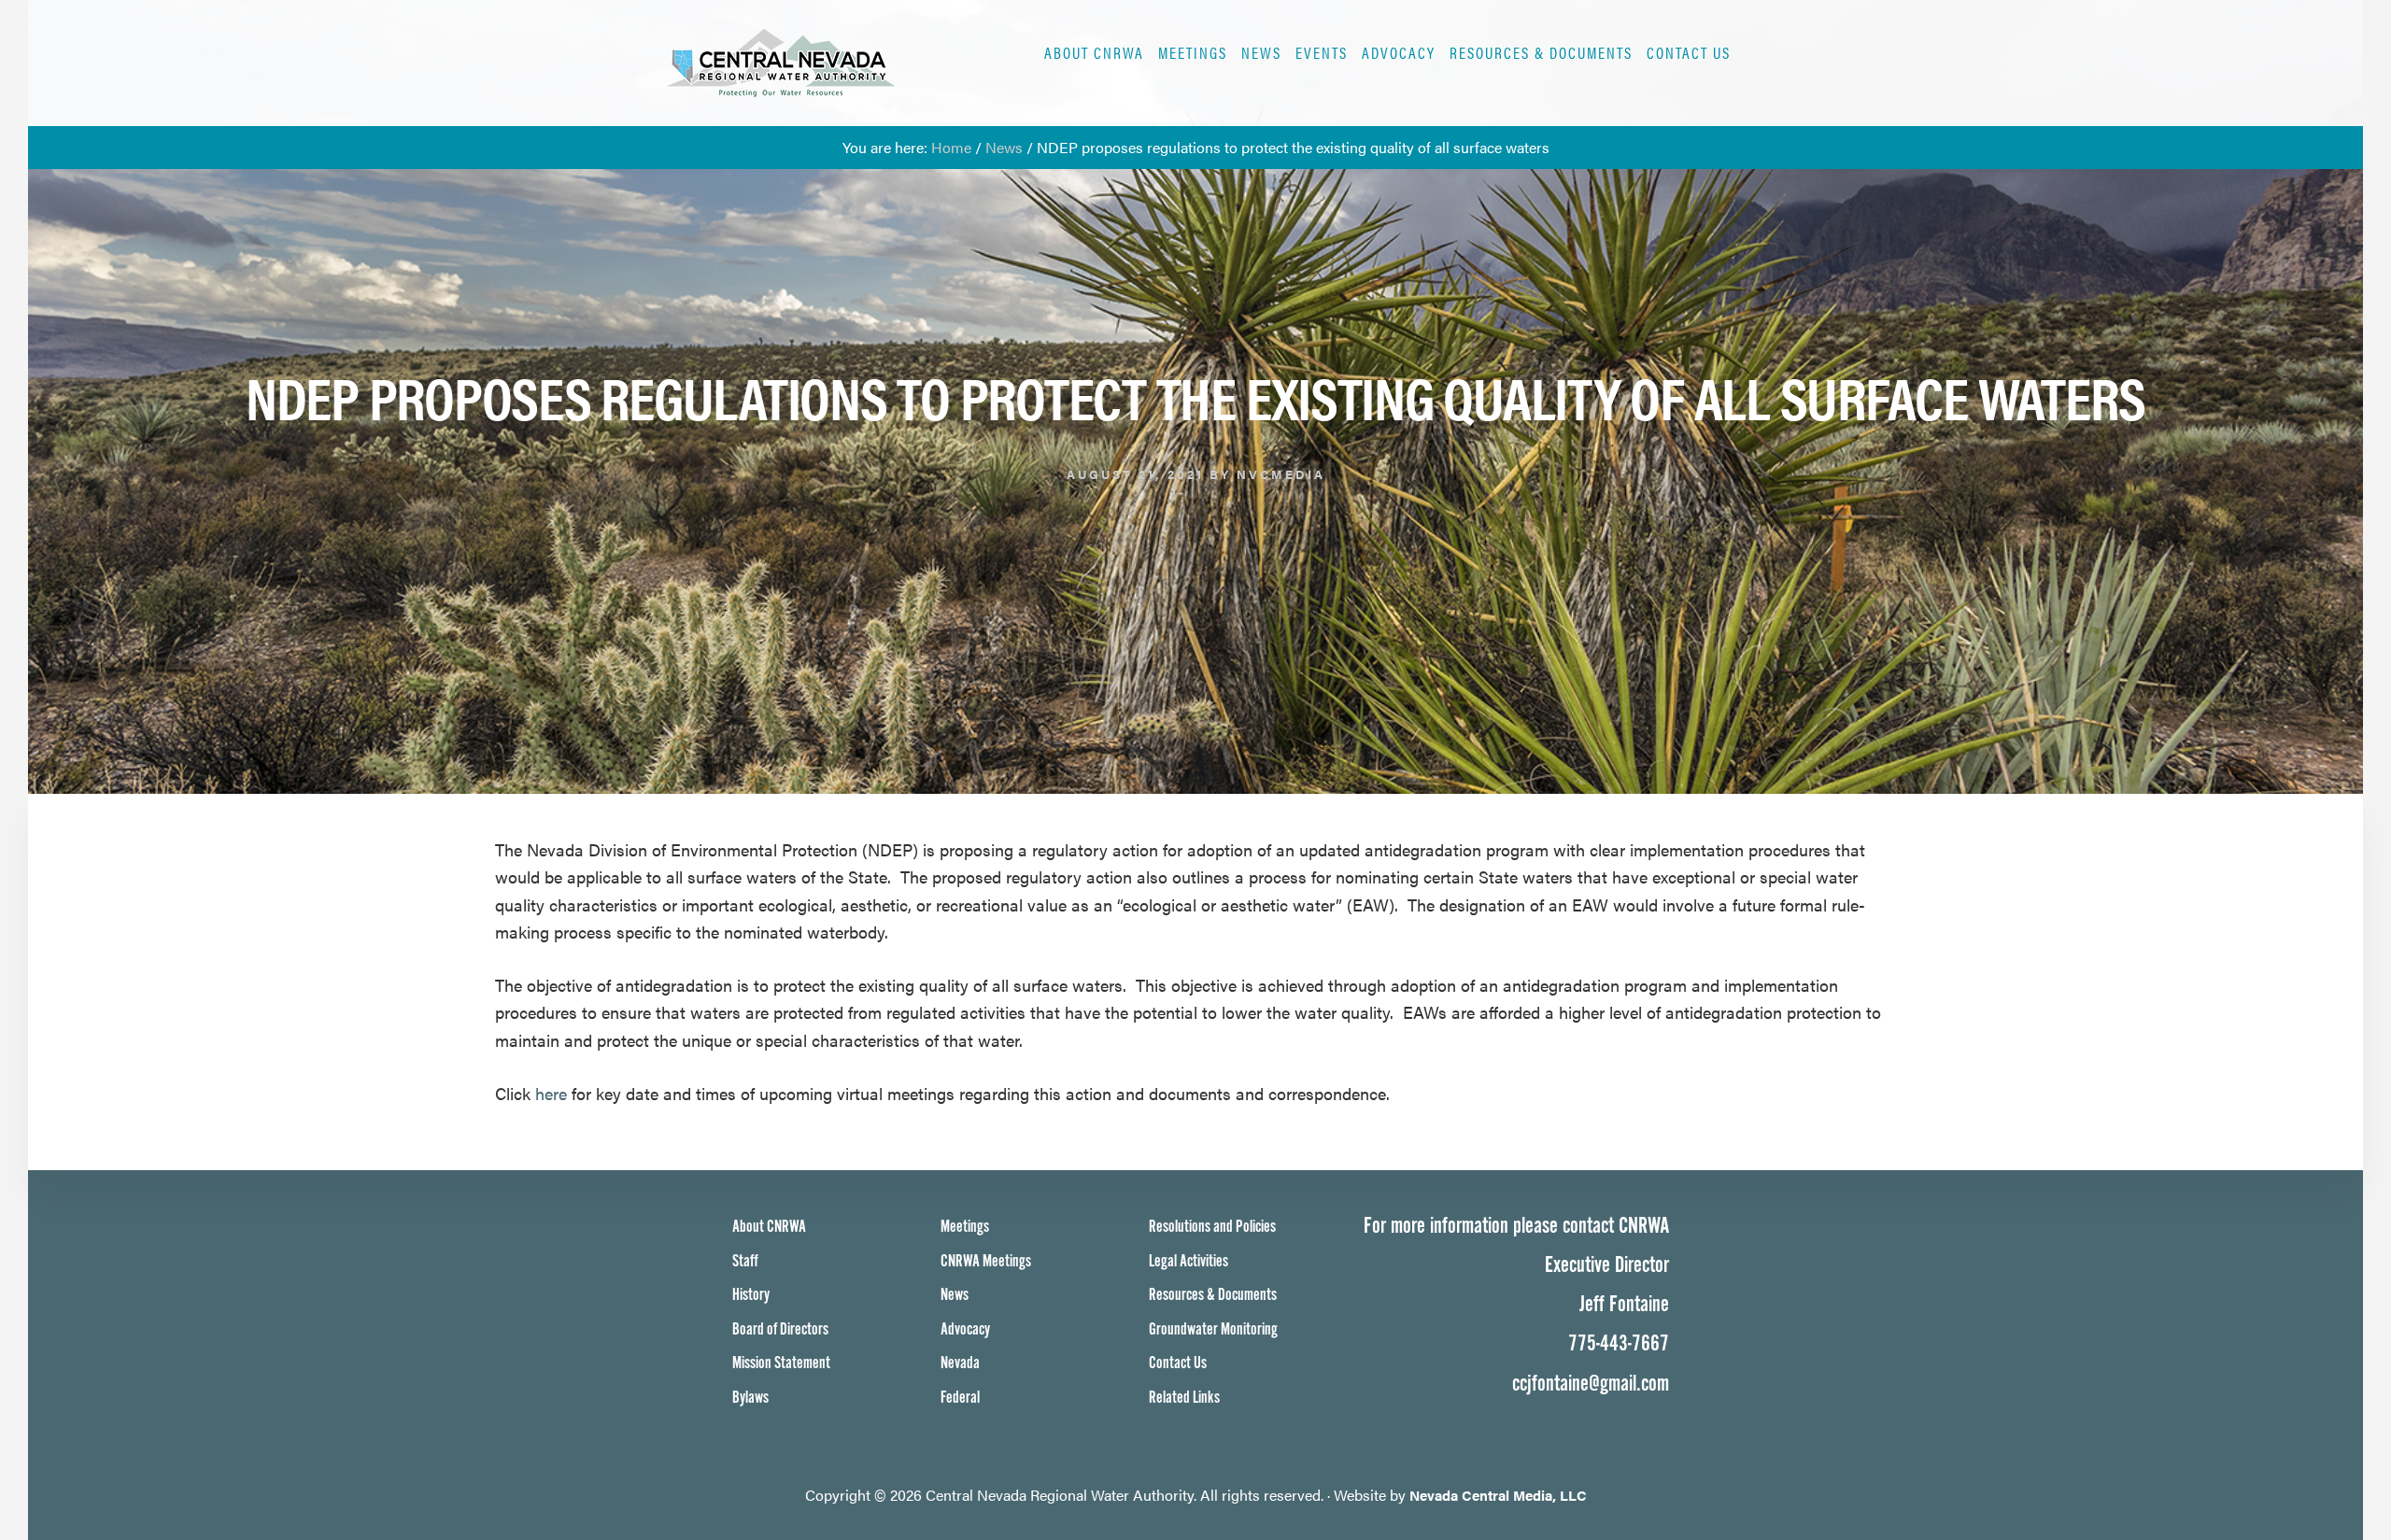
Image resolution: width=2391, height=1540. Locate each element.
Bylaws (750, 1398)
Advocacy (965, 1329)
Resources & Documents (1213, 1295)
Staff (745, 1261)
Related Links (1184, 1398)
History (751, 1295)
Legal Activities (1188, 1261)
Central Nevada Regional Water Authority (844, 63)
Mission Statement (781, 1363)
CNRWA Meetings (986, 1261)
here (551, 1093)
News (955, 1295)
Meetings (965, 1227)
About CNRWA (769, 1227)
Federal (960, 1398)
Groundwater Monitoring (1213, 1329)
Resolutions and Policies (1212, 1227)
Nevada (960, 1363)
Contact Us (1178, 1363)
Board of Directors (780, 1329)
